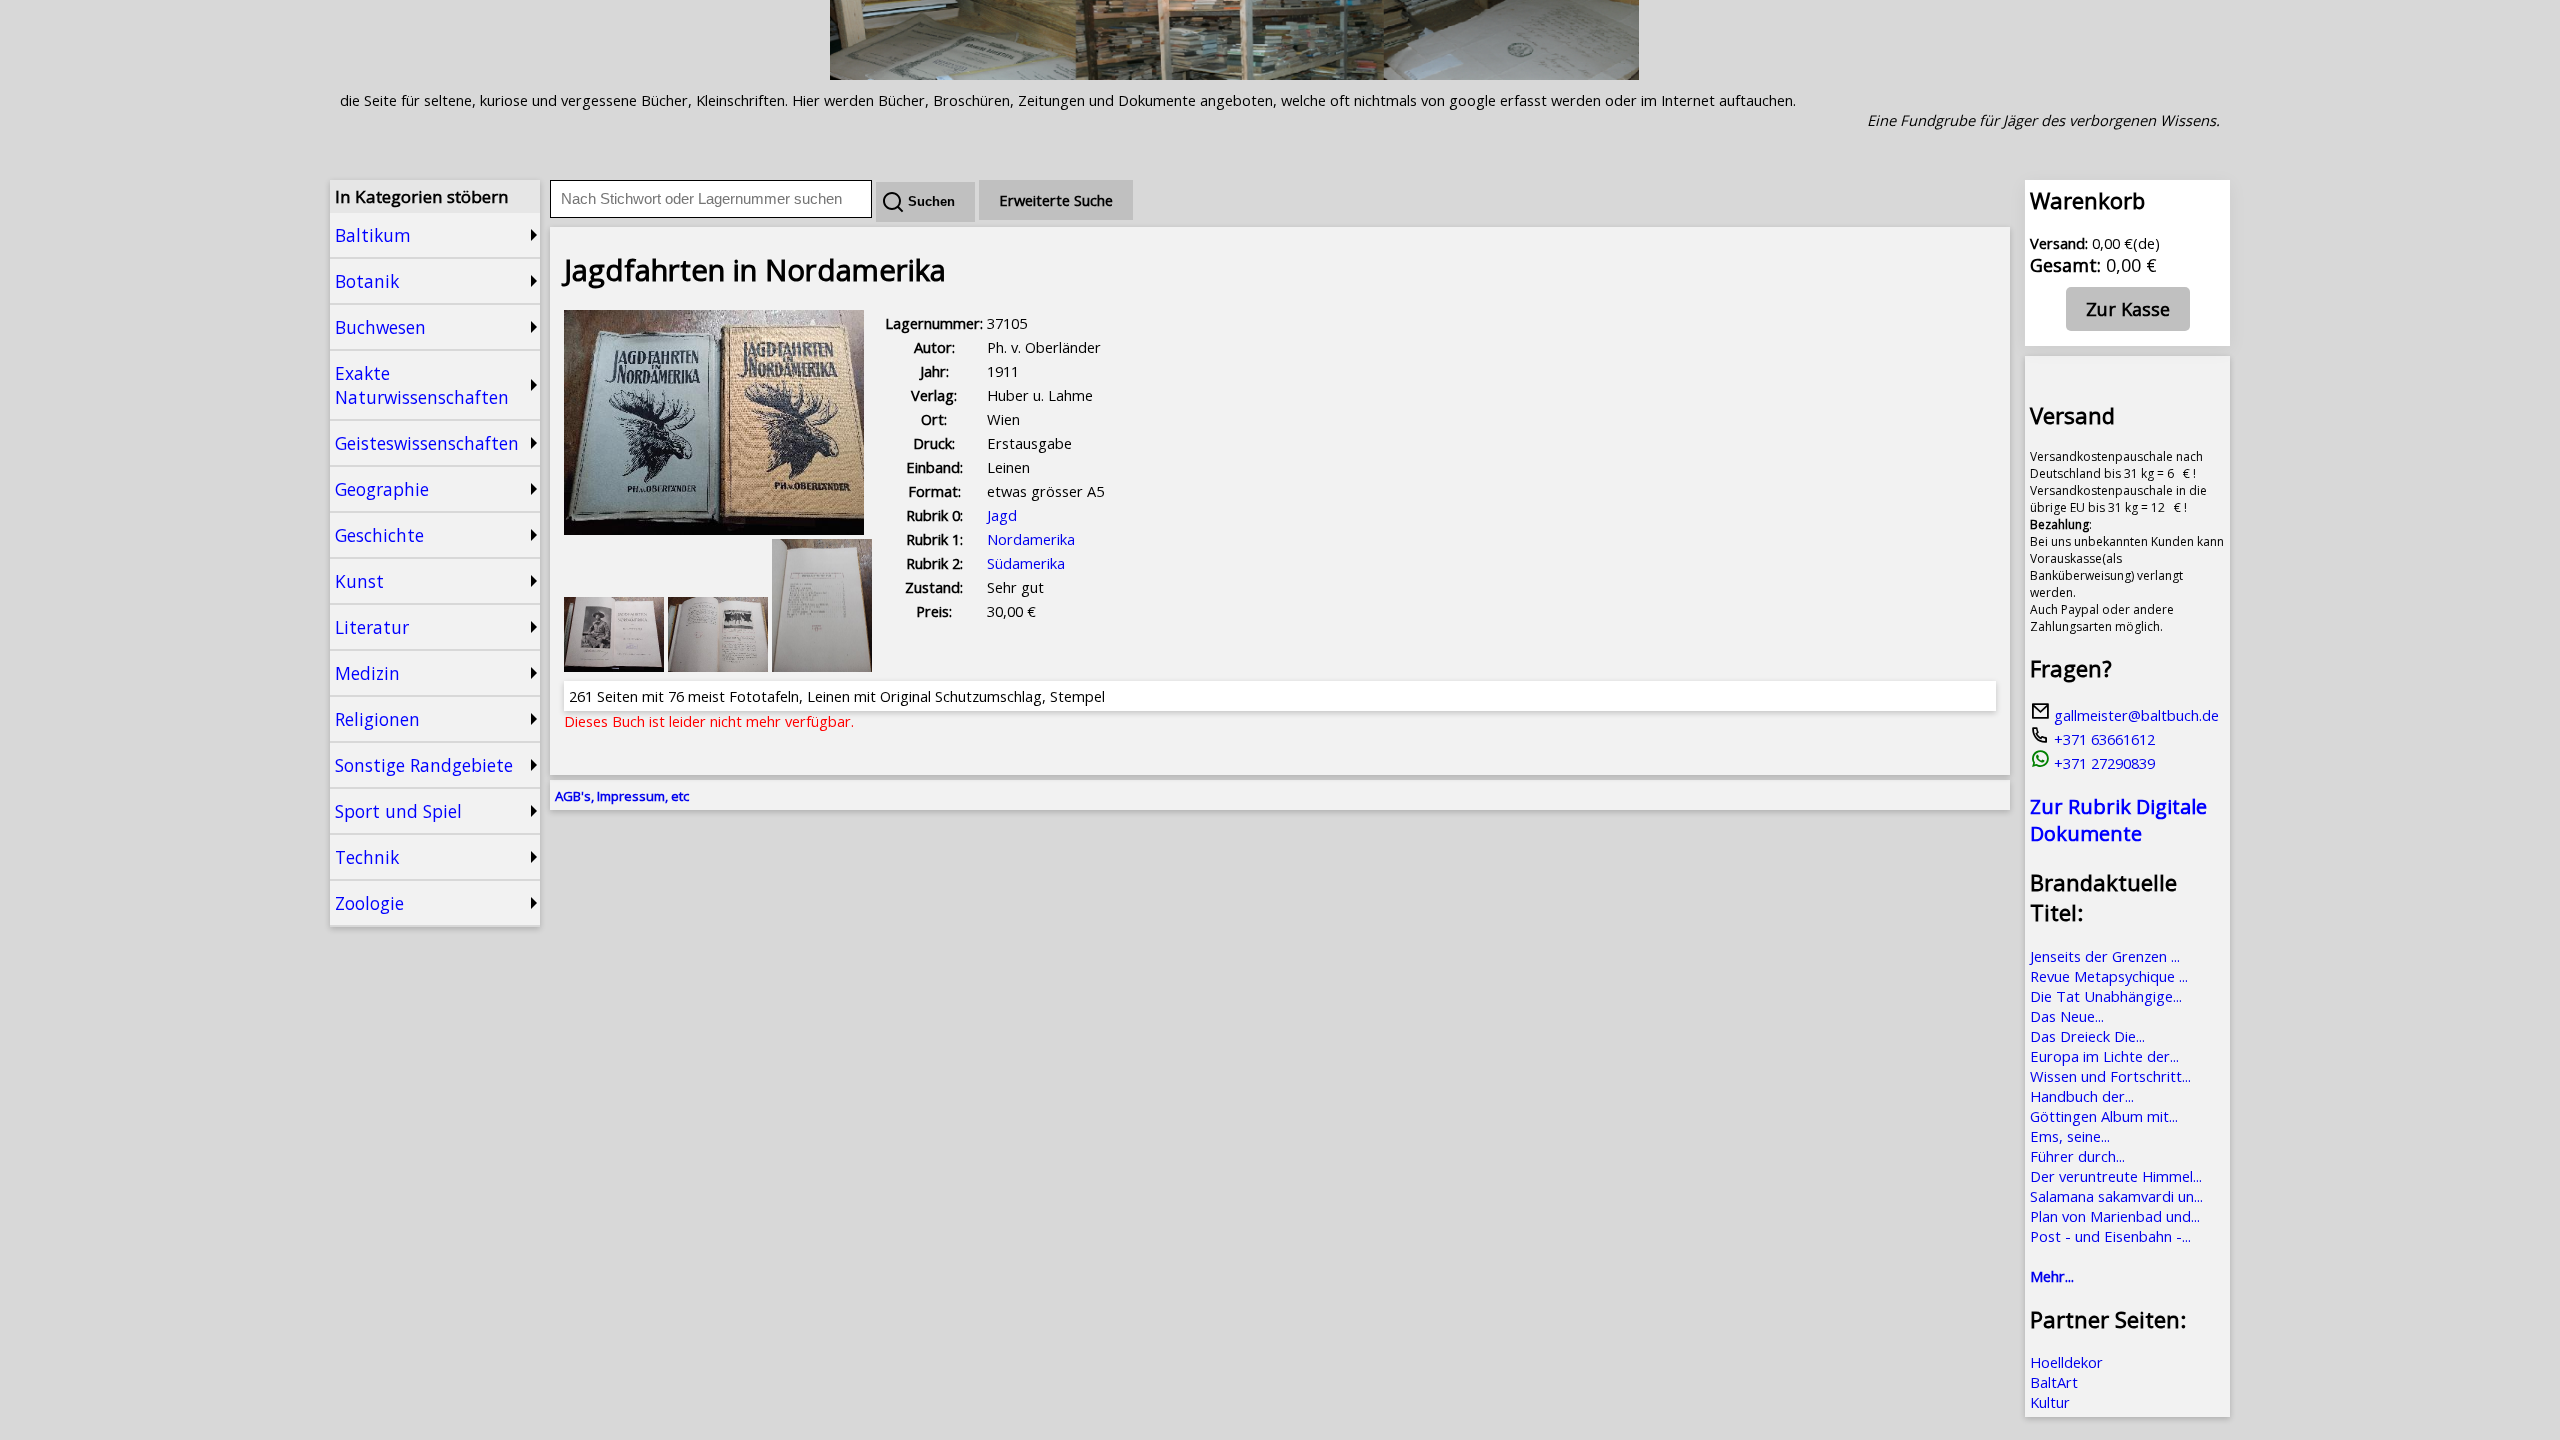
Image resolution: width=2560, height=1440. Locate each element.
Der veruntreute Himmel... (2116, 1176)
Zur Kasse (2128, 309)
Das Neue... (2067, 1016)
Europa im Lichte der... (2104, 1056)
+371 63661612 (2102, 739)
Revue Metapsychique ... (2109, 976)
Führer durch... (2077, 1156)
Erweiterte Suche (1056, 200)
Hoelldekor (2066, 1362)
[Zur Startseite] (1234, 74)
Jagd (1002, 515)
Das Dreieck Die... (2087, 1036)
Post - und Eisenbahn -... (2110, 1236)
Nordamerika (1031, 539)
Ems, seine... (2070, 1136)
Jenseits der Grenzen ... (2105, 956)
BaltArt (2054, 1382)
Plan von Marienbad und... (2115, 1216)
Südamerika (1026, 563)
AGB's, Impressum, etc (622, 796)
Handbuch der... (2082, 1096)
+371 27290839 (2102, 763)
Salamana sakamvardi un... (2116, 1196)
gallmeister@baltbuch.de (2134, 715)
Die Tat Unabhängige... (2106, 996)
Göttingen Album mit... (2104, 1116)
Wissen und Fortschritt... (2110, 1076)
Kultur (2050, 1402)
